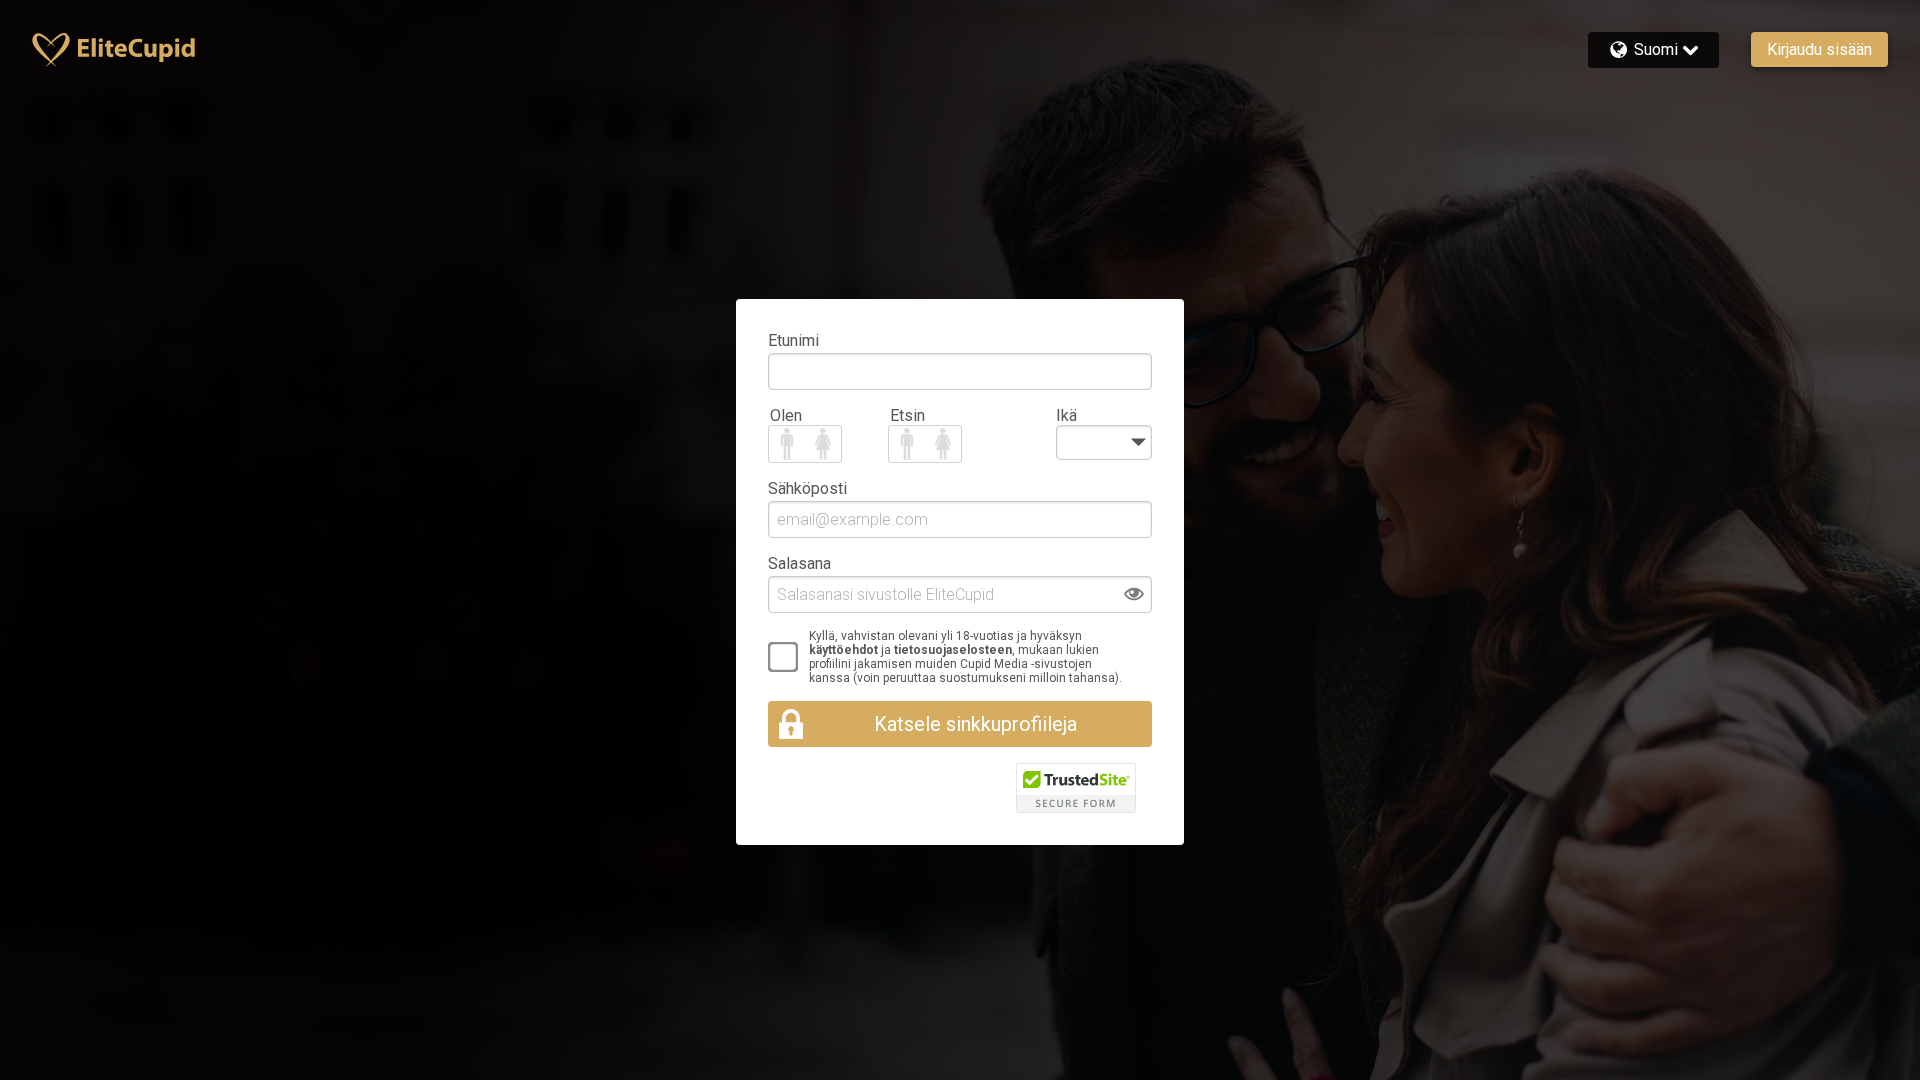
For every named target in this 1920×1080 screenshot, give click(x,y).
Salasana (799, 563)
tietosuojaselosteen (953, 650)
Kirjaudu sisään (1819, 49)
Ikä (1066, 415)
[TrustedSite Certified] (1076, 788)
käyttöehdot (843, 650)
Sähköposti (807, 488)
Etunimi (793, 340)
